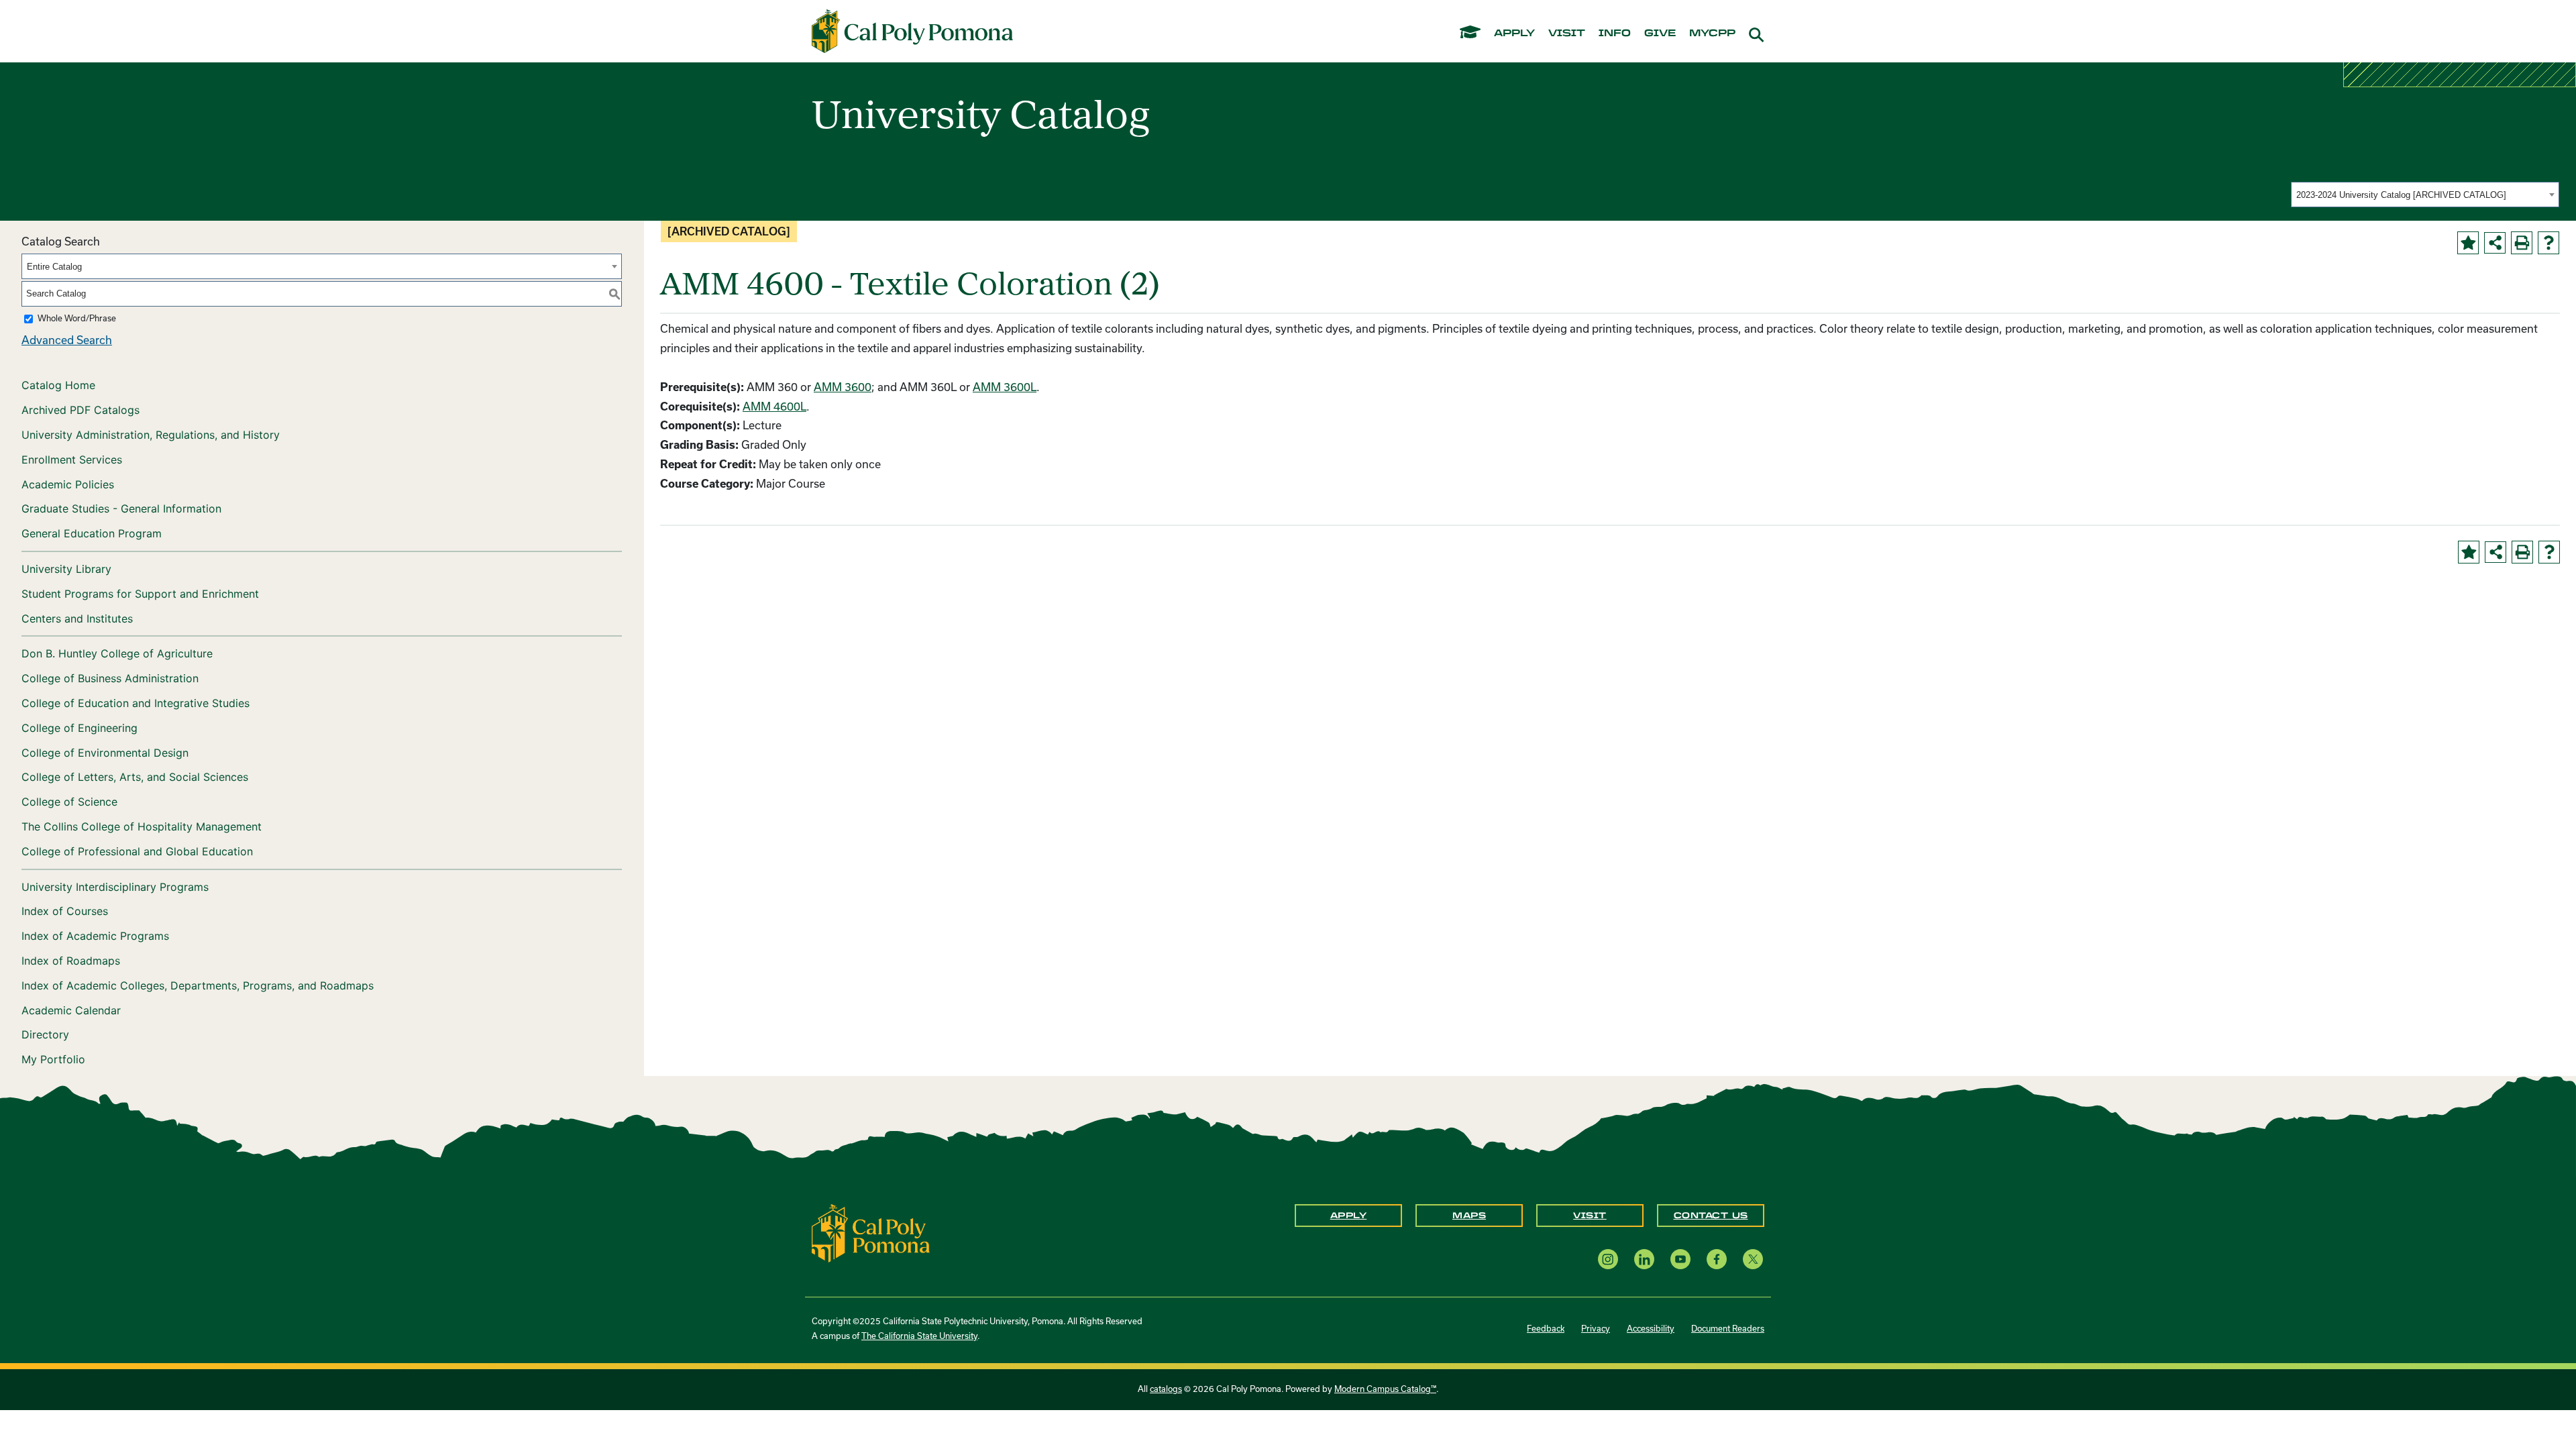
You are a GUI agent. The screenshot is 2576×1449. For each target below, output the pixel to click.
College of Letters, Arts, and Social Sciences (135, 777)
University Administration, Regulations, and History (151, 435)
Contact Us (1711, 1216)
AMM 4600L (774, 407)
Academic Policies (68, 484)
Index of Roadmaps (71, 961)
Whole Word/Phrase (77, 318)
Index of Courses (65, 911)
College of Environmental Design (105, 753)
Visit (1590, 1216)
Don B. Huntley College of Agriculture (117, 653)
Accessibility (1651, 1329)
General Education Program (92, 533)
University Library (66, 569)
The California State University (919, 1336)
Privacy (1596, 1329)
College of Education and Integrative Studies (136, 703)
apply (1514, 34)
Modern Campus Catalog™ (1385, 1389)
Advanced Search (67, 340)
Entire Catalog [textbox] (54, 267)
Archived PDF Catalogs (80, 410)
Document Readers (1728, 1329)
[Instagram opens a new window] (1608, 1259)
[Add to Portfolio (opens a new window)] (2468, 243)
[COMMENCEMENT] (1470, 31)
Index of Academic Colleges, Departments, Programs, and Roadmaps (198, 985)
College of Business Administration (110, 678)
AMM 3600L (1005, 387)
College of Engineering (79, 728)
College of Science (69, 802)
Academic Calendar (71, 1010)
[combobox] (2425, 195)
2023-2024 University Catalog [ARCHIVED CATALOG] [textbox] (2401, 195)
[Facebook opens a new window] (1717, 1259)
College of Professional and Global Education (137, 851)
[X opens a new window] (1753, 1259)
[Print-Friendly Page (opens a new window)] (2522, 243)
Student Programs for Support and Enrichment (140, 594)
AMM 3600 (843, 387)
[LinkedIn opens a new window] (1644, 1259)
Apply (1349, 1216)
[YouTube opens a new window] (1680, 1259)
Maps (1469, 1216)
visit (1567, 34)
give (1660, 34)
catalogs (1166, 1389)
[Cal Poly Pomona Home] (912, 32)
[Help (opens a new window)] (2548, 243)
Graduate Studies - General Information (121, 508)
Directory (45, 1034)
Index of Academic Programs (95, 936)
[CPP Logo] (871, 1232)
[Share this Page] (2495, 243)
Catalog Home (58, 385)
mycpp (1712, 34)
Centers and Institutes (77, 619)
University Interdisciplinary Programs (115, 887)
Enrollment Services (72, 460)
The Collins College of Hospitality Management (142, 826)
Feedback (1546, 1329)
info (1615, 34)
